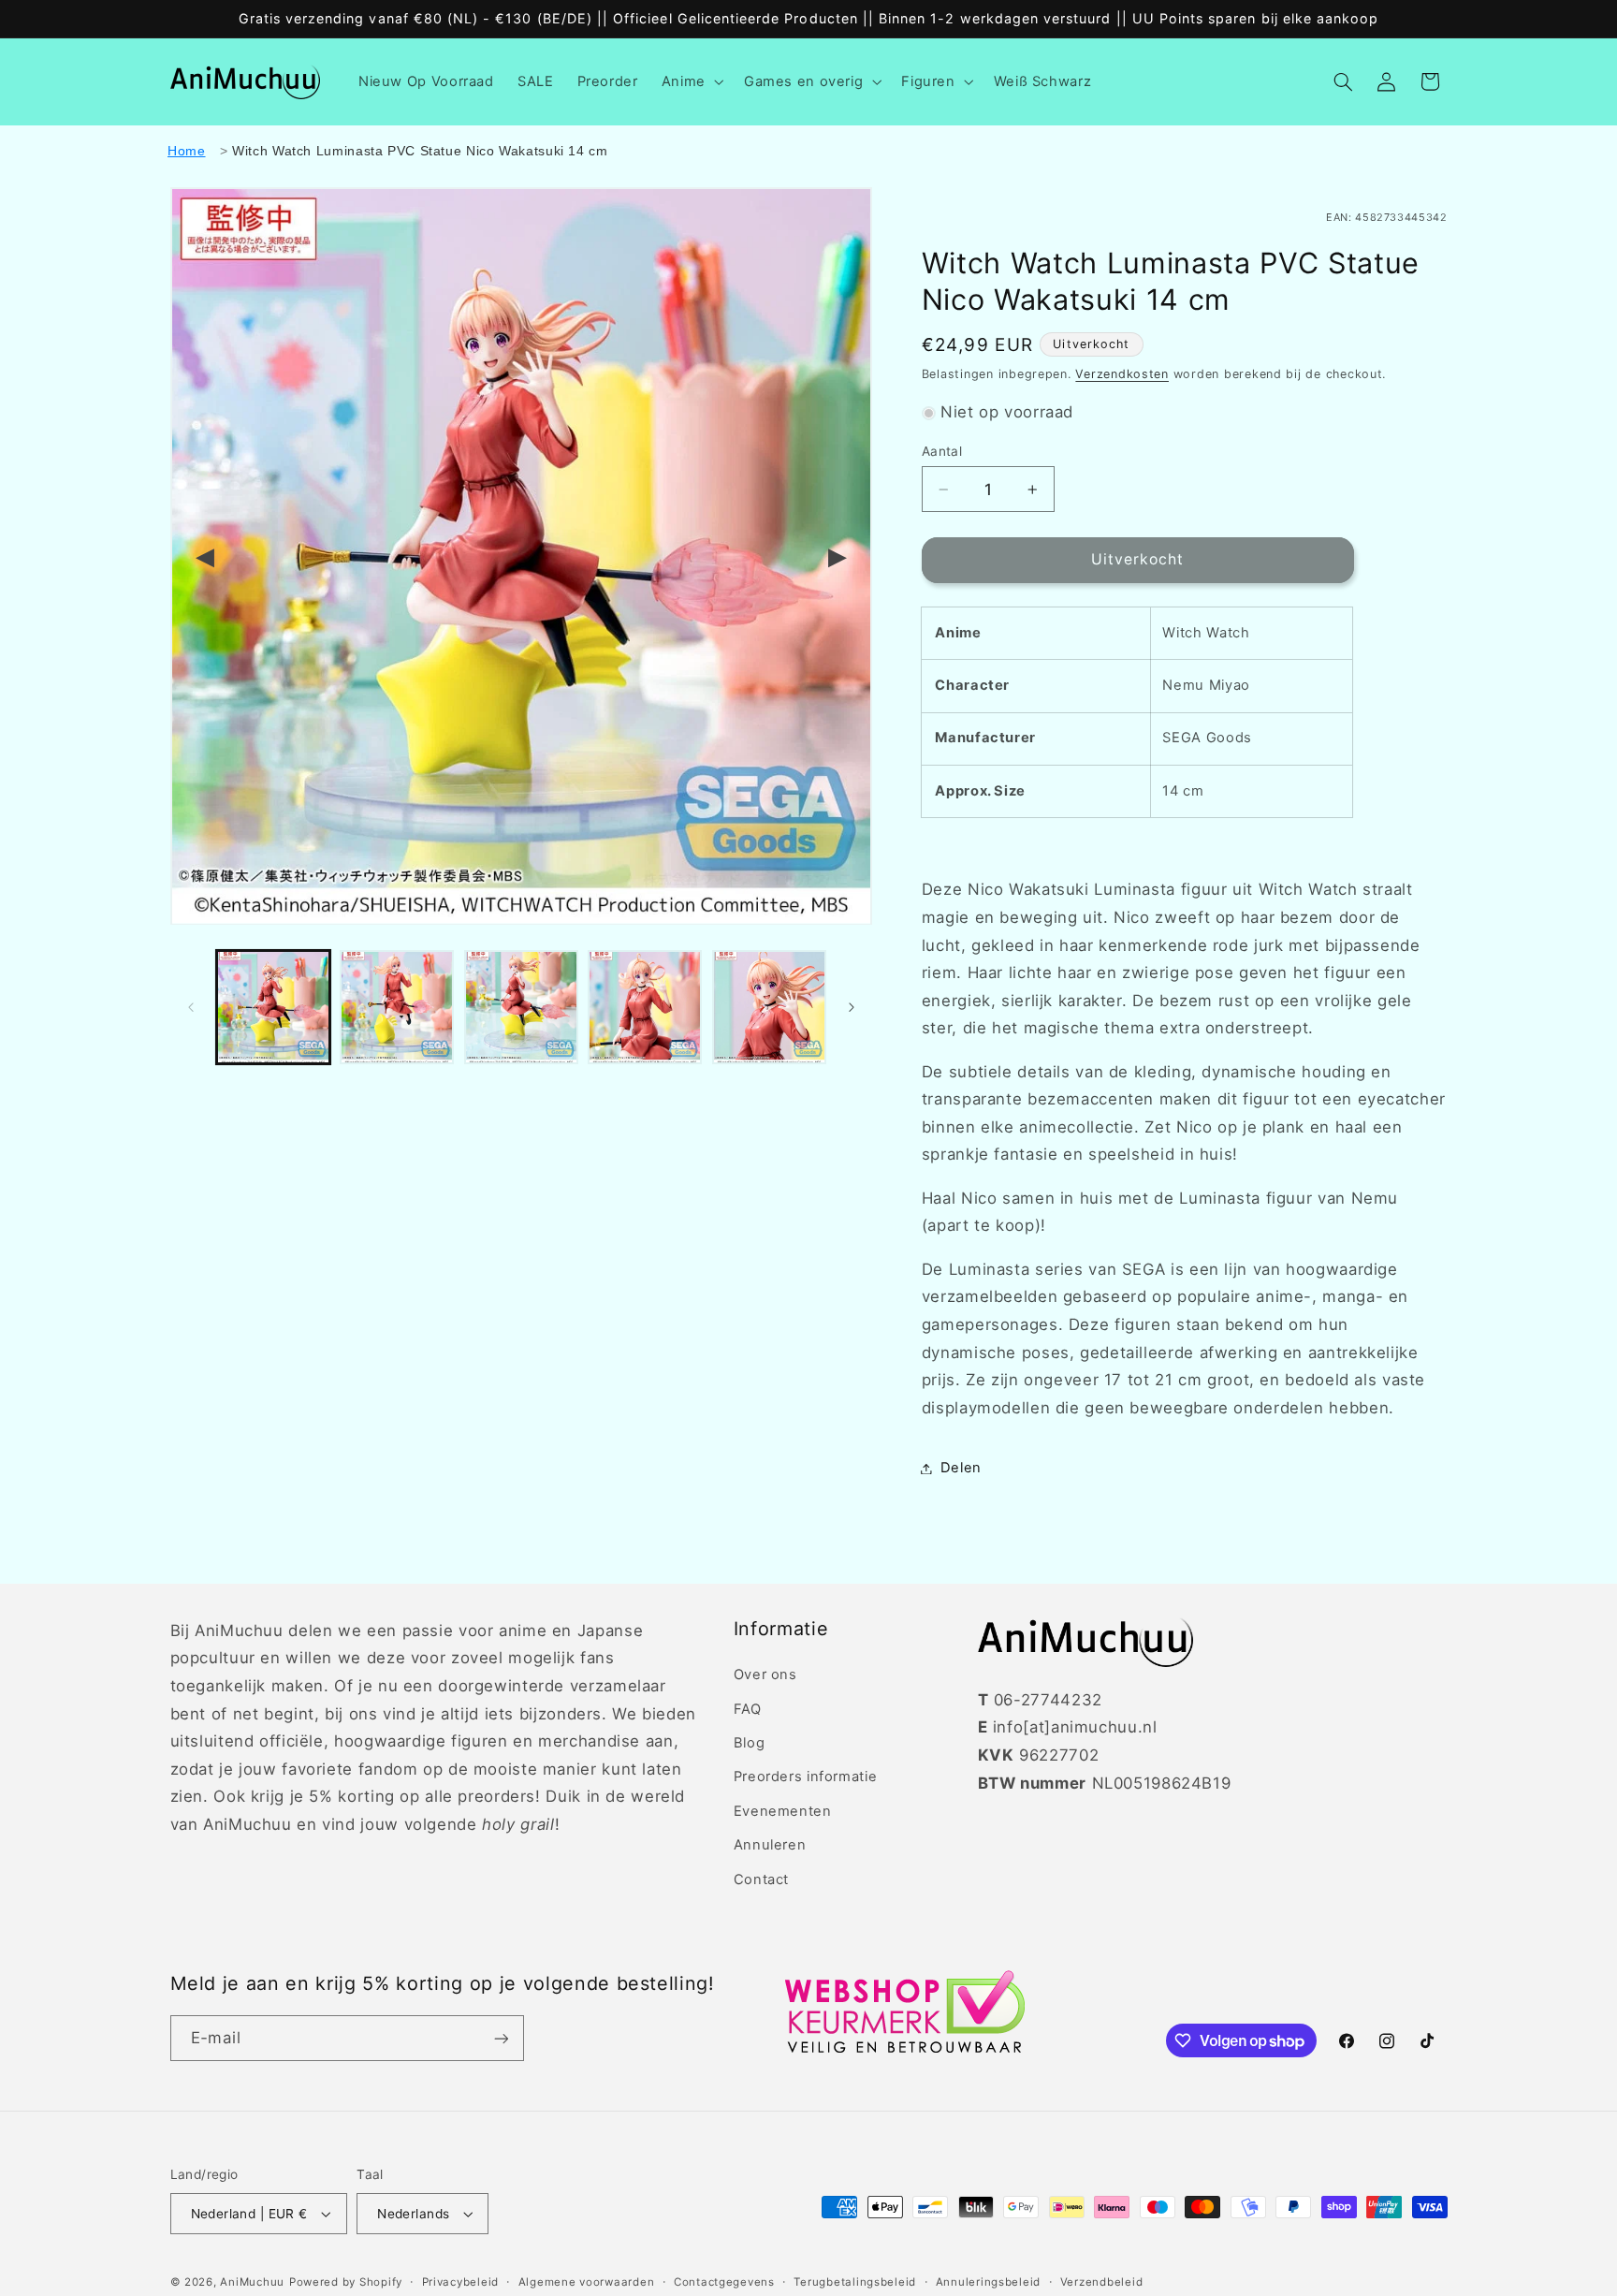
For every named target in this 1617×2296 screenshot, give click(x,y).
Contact (761, 1879)
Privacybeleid (461, 2282)
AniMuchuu (252, 2282)
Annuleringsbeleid (989, 2282)
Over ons (765, 1674)
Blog (750, 1743)
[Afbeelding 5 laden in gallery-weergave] (769, 1007)
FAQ (748, 1709)
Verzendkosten (1122, 374)
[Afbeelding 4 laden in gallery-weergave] (645, 1007)
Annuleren (770, 1845)
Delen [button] (961, 1468)
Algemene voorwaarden (587, 2282)
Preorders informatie (806, 1777)
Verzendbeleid (1102, 2282)
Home (187, 151)
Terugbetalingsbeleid (855, 2282)
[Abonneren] (501, 2038)
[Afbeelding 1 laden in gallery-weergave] (273, 1007)
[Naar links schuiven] (191, 1007)
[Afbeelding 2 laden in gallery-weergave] (397, 1007)
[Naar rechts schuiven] (852, 1007)
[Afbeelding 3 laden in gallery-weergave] (521, 1007)
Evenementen (783, 1811)
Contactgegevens (724, 2282)
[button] (691, 81)
